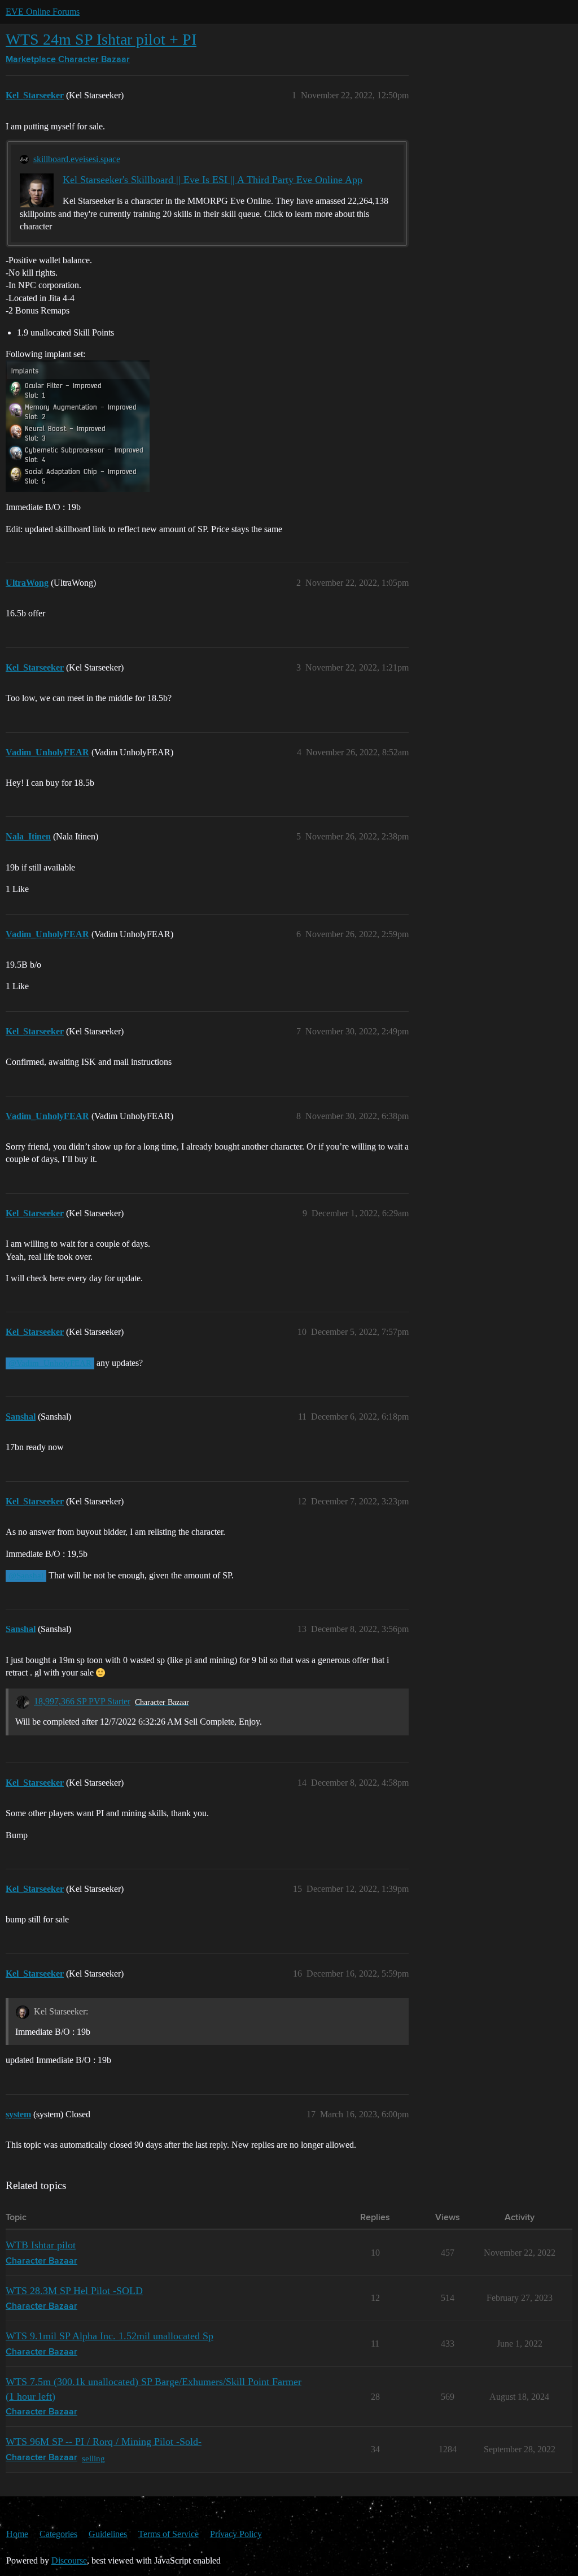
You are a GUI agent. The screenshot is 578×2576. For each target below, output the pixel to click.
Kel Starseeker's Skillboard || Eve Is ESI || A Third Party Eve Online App (213, 180)
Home (17, 2534)
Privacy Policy (236, 2534)
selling (93, 2458)
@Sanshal (26, 1576)
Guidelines (108, 2534)
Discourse (69, 2560)
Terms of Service (168, 2534)
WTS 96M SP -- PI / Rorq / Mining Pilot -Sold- (104, 2442)
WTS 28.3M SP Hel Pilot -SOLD (74, 2291)
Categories (58, 2534)
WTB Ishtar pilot (41, 2245)
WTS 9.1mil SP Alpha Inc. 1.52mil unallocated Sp (110, 2336)
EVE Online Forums (43, 12)
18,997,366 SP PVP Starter (82, 1701)
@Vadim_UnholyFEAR (50, 1363)
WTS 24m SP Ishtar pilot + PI (101, 39)
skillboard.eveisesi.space (77, 159)
